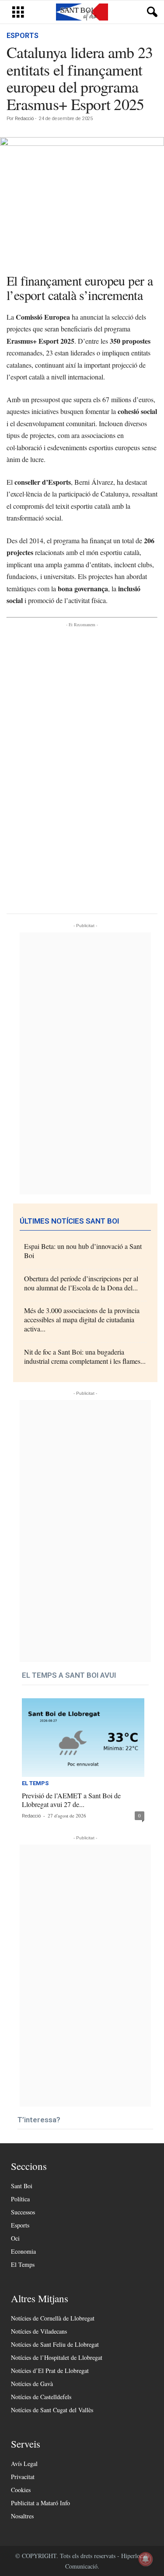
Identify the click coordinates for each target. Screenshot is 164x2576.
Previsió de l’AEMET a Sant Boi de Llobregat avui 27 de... (71, 1800)
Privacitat (23, 2477)
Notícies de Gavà (32, 2384)
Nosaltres (22, 2516)
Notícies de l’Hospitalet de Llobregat (57, 2357)
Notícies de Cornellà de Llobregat (53, 2318)
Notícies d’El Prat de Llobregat (50, 2371)
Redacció (24, 119)
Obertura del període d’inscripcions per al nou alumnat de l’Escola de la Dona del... (81, 1283)
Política (20, 2199)
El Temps (35, 1783)
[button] (150, 12)
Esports (23, 36)
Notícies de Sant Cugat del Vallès (52, 2410)
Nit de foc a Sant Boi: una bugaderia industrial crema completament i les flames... (85, 1356)
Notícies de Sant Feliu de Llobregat (55, 2344)
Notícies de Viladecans (39, 2331)
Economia (23, 2251)
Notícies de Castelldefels (41, 2397)
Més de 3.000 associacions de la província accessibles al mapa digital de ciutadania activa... (82, 1319)
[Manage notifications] (146, 2559)
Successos (23, 2212)
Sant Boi (22, 2186)
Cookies (21, 2490)
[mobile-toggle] (18, 12)
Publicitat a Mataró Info (40, 2503)
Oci (15, 2238)
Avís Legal (24, 2464)
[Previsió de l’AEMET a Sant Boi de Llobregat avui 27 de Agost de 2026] (83, 1738)
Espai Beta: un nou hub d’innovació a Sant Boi (83, 1251)
